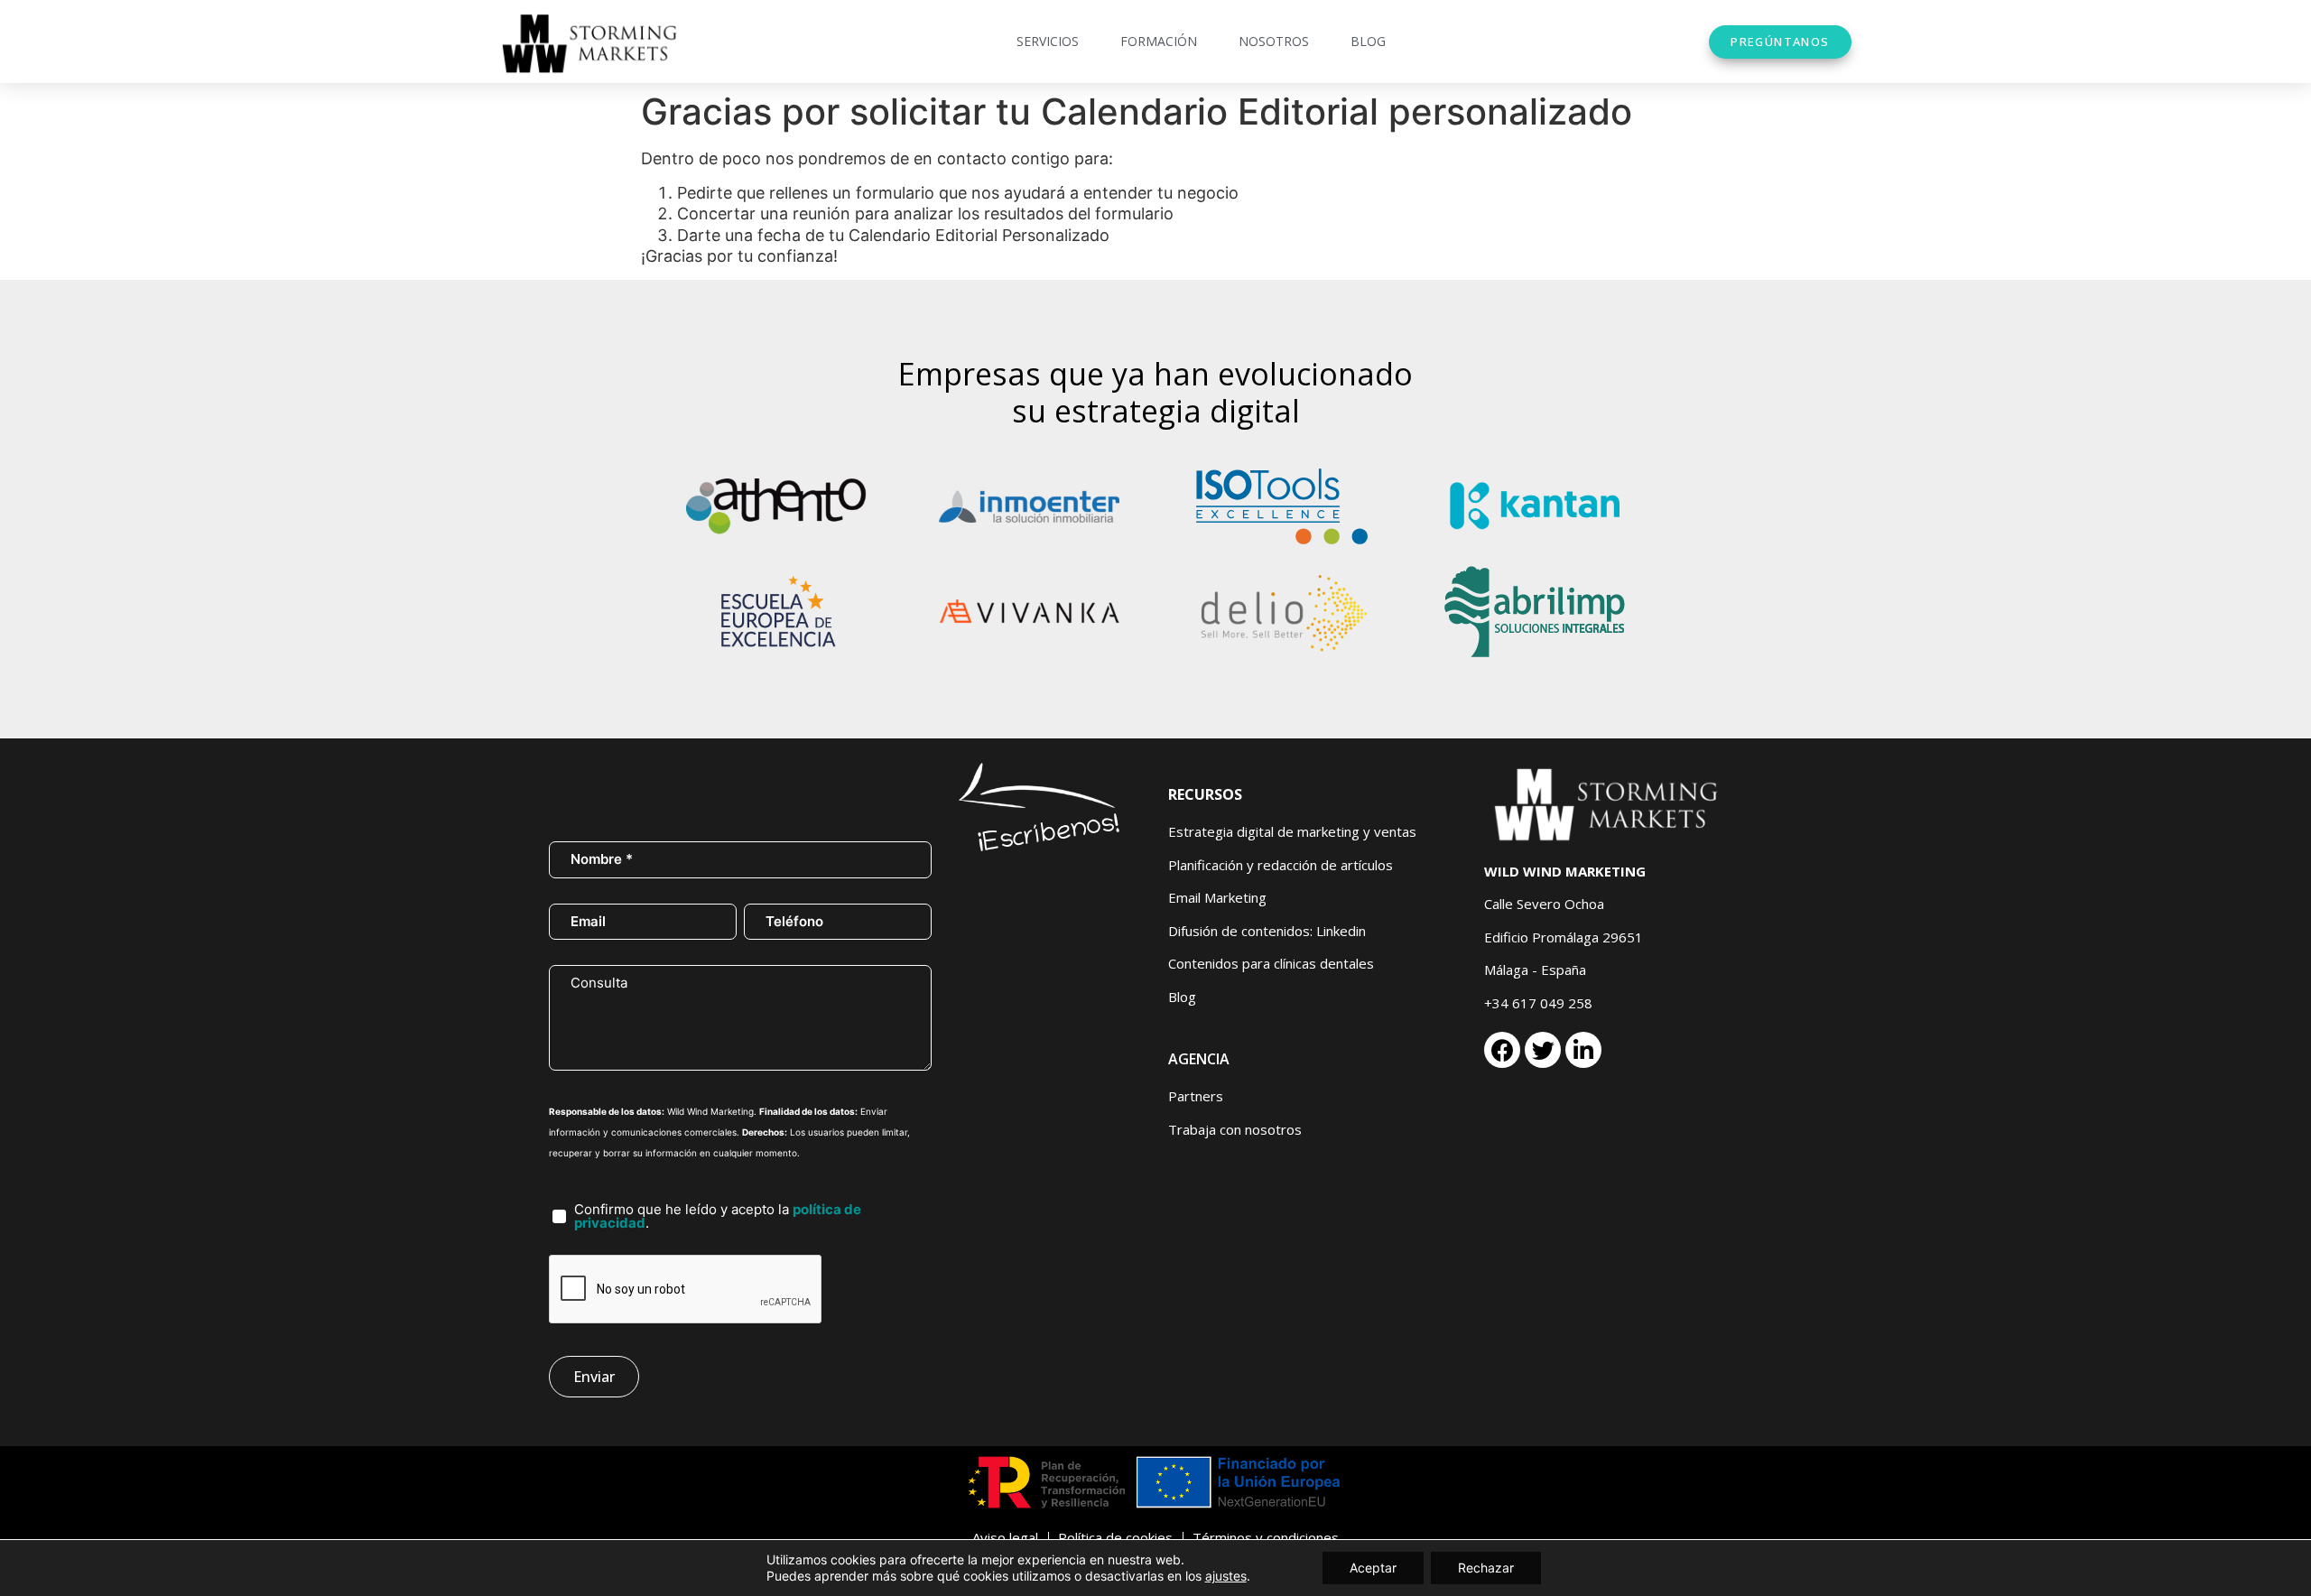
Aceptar (1373, 1568)
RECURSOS (1205, 794)
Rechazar (1486, 1568)
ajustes (1226, 1576)
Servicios (1048, 41)
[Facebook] (1502, 1050)
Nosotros (1274, 41)
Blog (1368, 41)
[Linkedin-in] (1583, 1050)
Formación (1159, 41)
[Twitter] (1543, 1050)
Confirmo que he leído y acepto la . (718, 1216)
